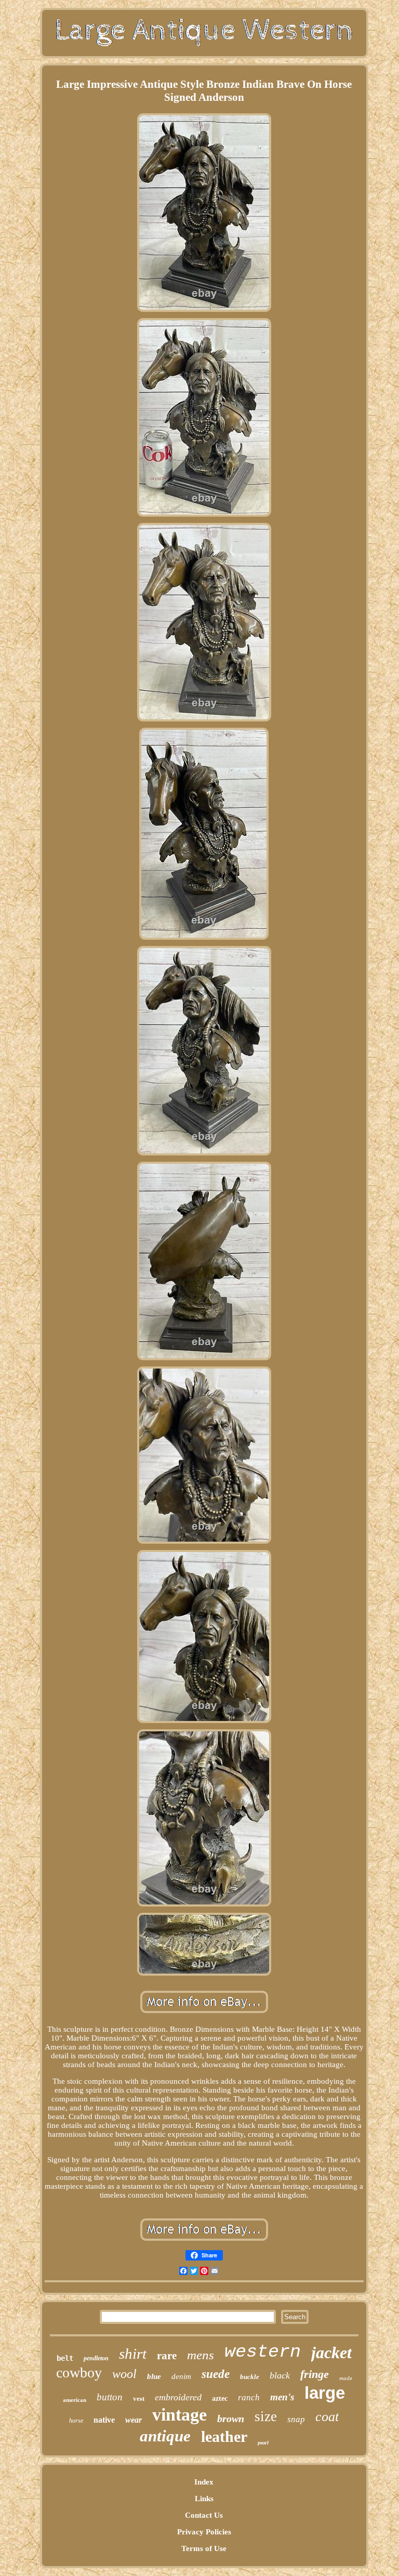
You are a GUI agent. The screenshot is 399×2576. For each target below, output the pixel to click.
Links (204, 2499)
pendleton (96, 2358)
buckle (250, 2377)
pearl (263, 2443)
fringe (315, 2374)
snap (296, 2419)
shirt (133, 2354)
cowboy (79, 2373)
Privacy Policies (204, 2532)
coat (327, 2417)
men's (282, 2397)
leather (224, 2436)
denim (181, 2376)
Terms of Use (204, 2548)
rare (167, 2356)
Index (204, 2482)
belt (65, 2358)
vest (139, 2398)
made (346, 2378)
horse (76, 2421)
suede (216, 2374)
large (325, 2393)
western (263, 2352)
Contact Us (204, 2515)
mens (201, 2355)
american (75, 2400)
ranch (249, 2397)
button (110, 2397)
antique (165, 2436)
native (104, 2420)
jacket (331, 2352)
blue (154, 2376)
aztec (220, 2398)
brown (231, 2419)
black (280, 2375)
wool (124, 2374)
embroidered (178, 2397)
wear (134, 2420)
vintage (179, 2415)
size (266, 2416)
